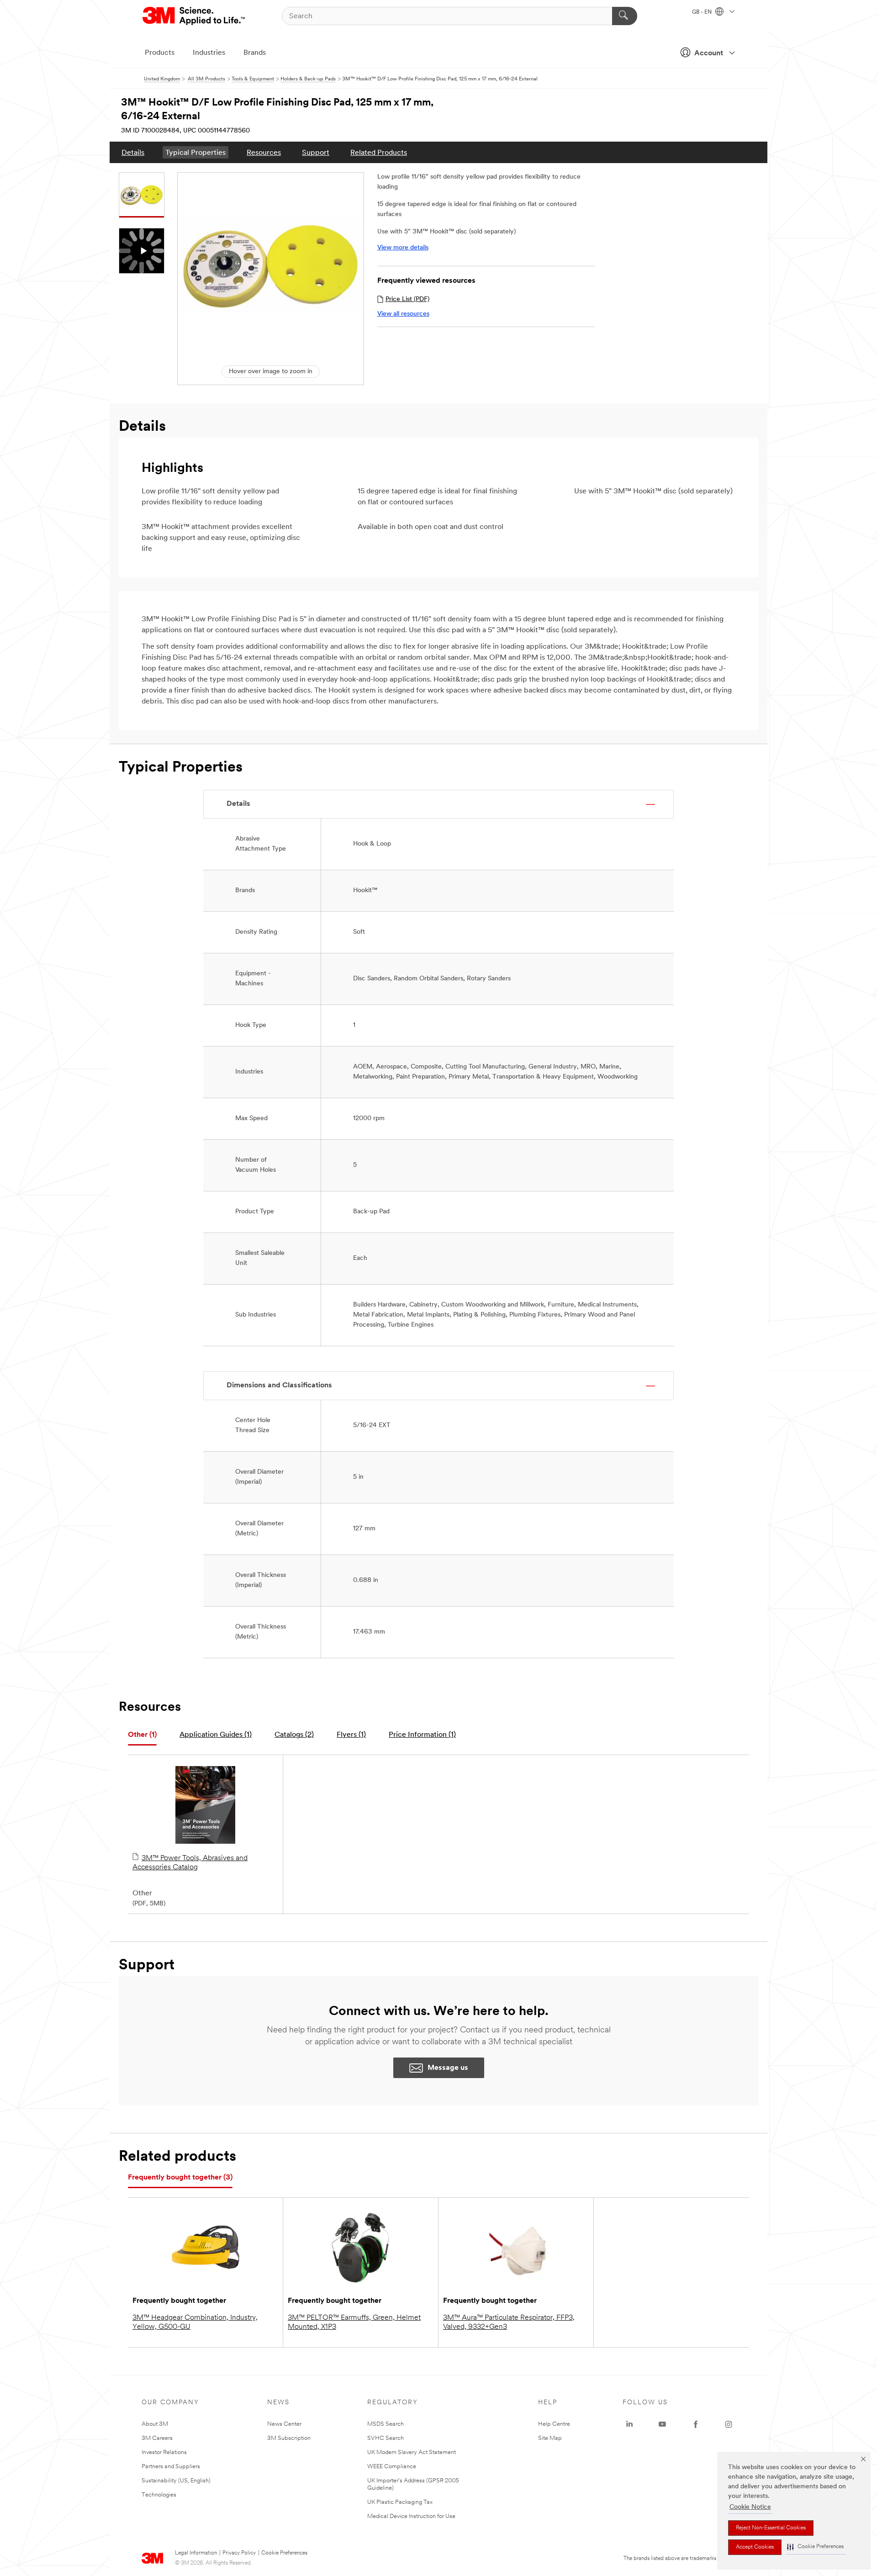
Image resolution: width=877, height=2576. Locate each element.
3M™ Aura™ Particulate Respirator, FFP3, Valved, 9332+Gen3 (509, 2322)
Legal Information (196, 2553)
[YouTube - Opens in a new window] (662, 2424)
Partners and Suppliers (171, 2467)
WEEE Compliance (392, 2467)
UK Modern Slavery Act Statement (412, 2452)
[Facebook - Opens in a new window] (696, 2424)
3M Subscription (289, 2438)
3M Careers (157, 2438)
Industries (209, 53)
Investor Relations (164, 2452)
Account (709, 53)
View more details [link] (403, 248)
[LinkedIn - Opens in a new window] (629, 2424)
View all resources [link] (403, 314)
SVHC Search (386, 2438)
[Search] (625, 16)
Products (160, 53)
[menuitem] (133, 152)
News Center (284, 2424)
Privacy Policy (239, 2553)
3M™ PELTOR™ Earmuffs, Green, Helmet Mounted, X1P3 (354, 2322)
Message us (448, 2068)
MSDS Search (386, 2424)
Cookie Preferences (284, 2553)
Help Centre (554, 2424)
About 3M (155, 2424)
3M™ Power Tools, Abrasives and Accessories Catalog (190, 1863)
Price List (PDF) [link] (407, 299)
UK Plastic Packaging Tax (400, 2502)
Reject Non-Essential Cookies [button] (771, 2528)
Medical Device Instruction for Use (411, 2516)
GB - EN (703, 12)
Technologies (159, 2495)
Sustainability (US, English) (176, 2481)
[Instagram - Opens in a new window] (729, 2424)
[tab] (142, 1735)
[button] (815, 2547)
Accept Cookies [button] (755, 2547)
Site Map (550, 2438)
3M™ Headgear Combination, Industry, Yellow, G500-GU (195, 2322)
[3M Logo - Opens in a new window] (194, 16)
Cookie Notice (750, 2507)
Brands (255, 53)
